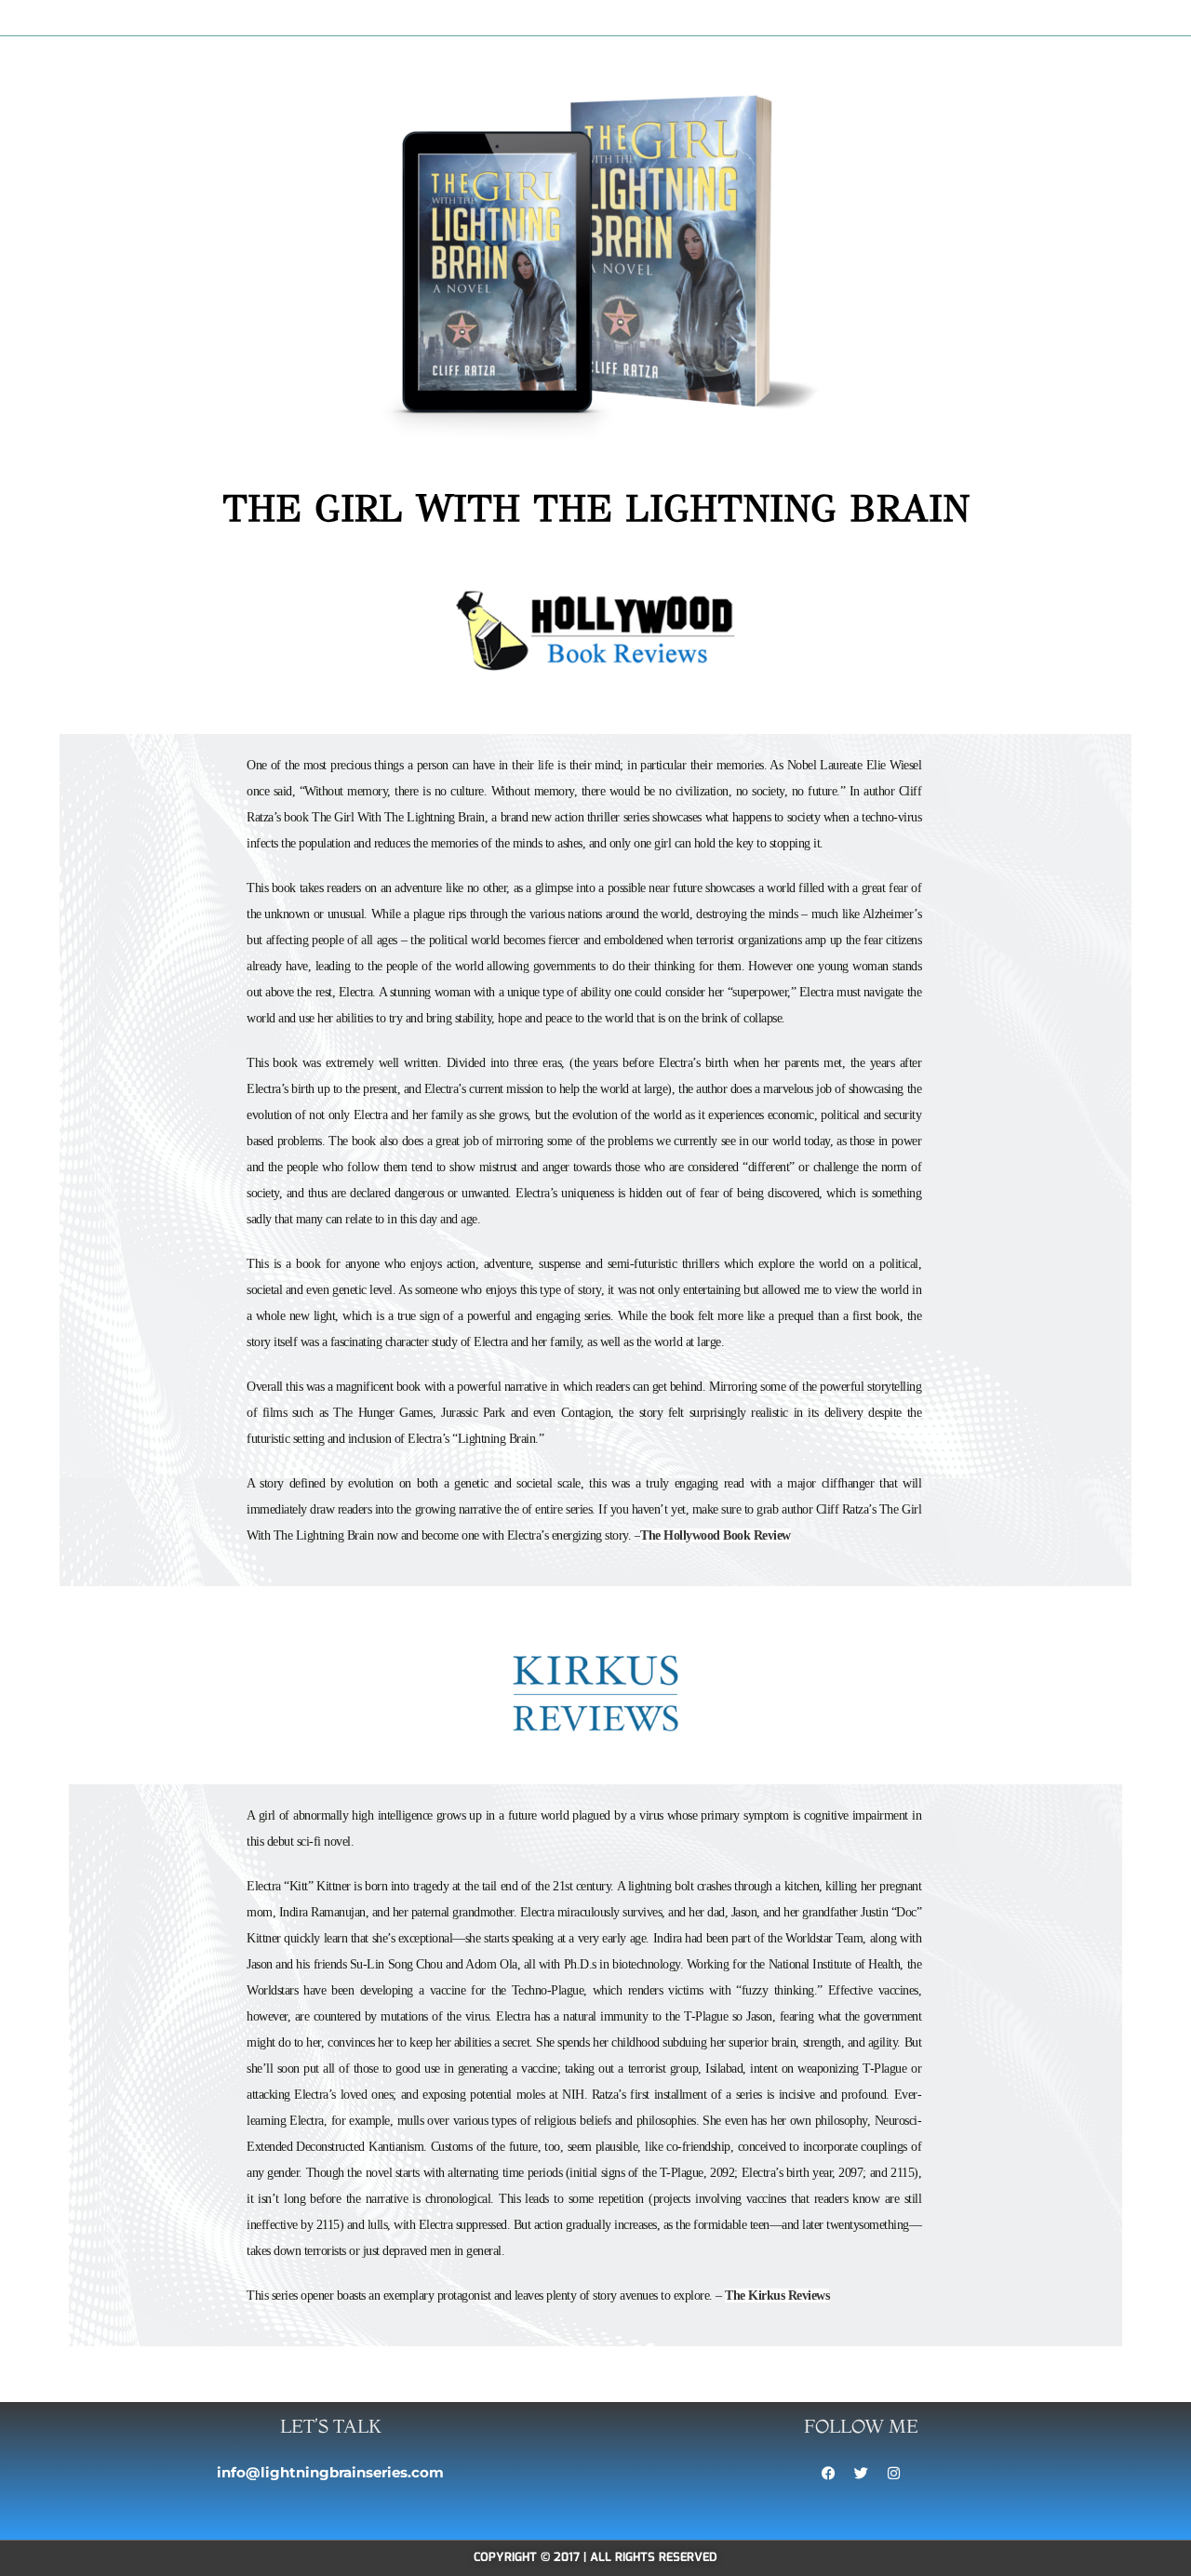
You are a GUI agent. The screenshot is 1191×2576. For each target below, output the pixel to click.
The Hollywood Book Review (716, 1535)
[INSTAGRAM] (893, 2474)
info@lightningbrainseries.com (330, 2472)
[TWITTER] (861, 2474)
